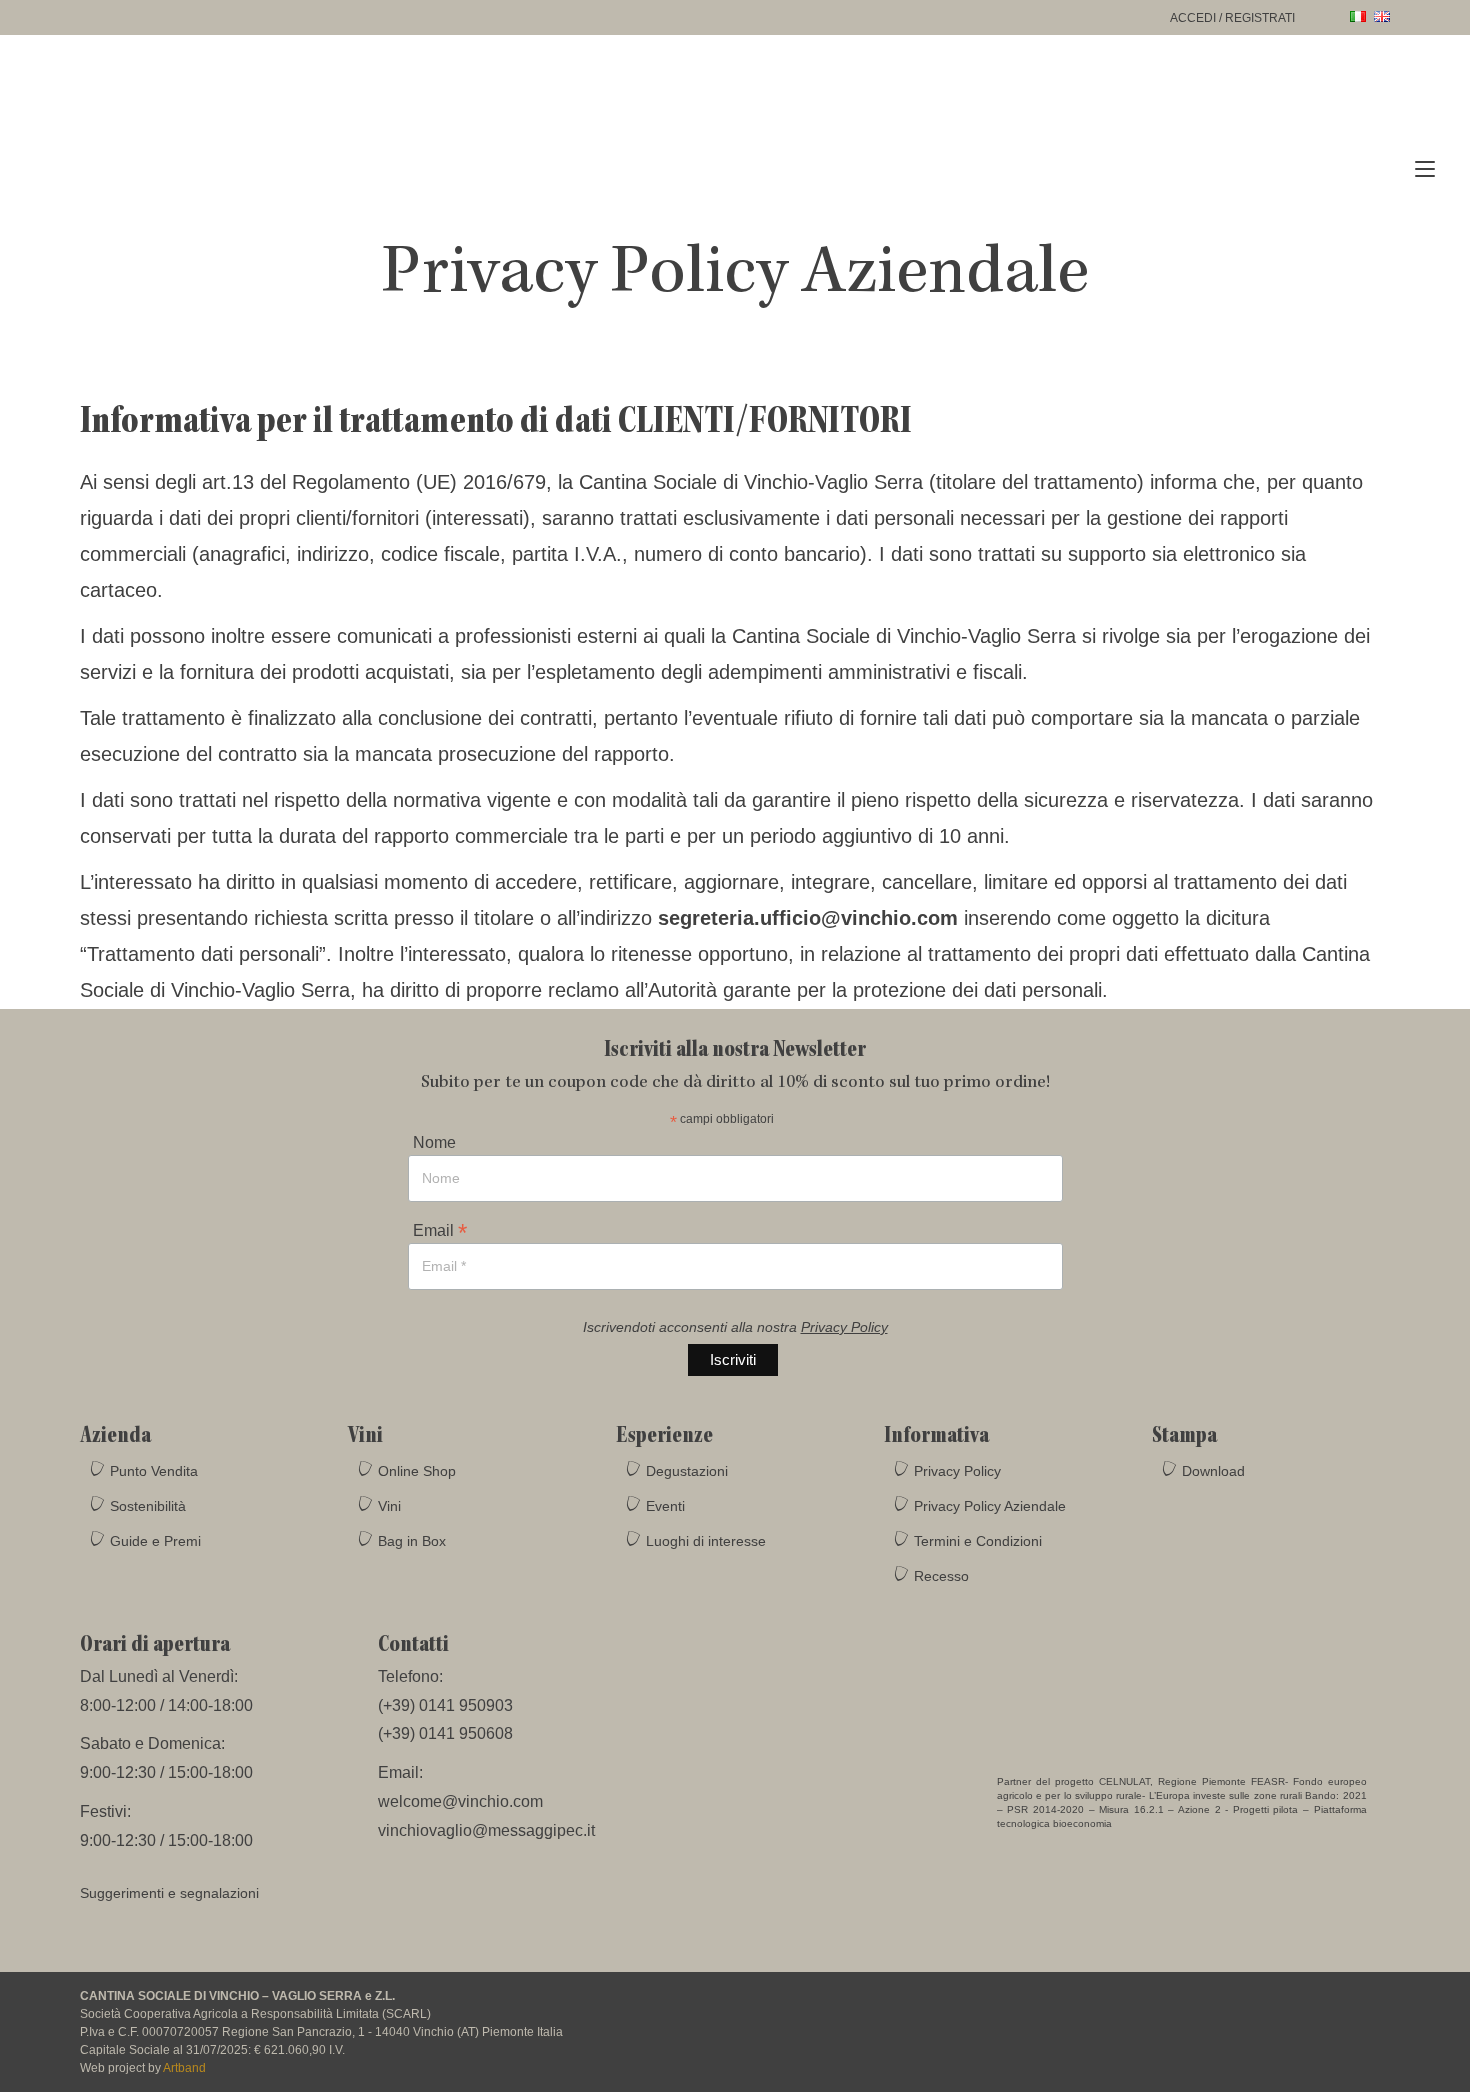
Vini (389, 1506)
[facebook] (1260, 2008)
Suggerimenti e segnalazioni (169, 1893)
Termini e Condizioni (978, 1541)
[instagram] (1298, 2008)
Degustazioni (687, 1471)
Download (1213, 1471)
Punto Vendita (154, 1471)
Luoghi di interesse (706, 1541)
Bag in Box (412, 1541)
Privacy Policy (844, 1327)
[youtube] (1336, 2008)
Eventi (665, 1506)
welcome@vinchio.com (460, 1801)
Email (440, 1229)
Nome (434, 1143)
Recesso (941, 1576)
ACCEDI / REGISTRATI (1232, 18)
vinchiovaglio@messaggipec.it (486, 1830)
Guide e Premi (155, 1541)
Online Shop (417, 1471)
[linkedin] (1372, 2008)
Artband (184, 2068)
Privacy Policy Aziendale (990, 1506)
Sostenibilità (148, 1506)
